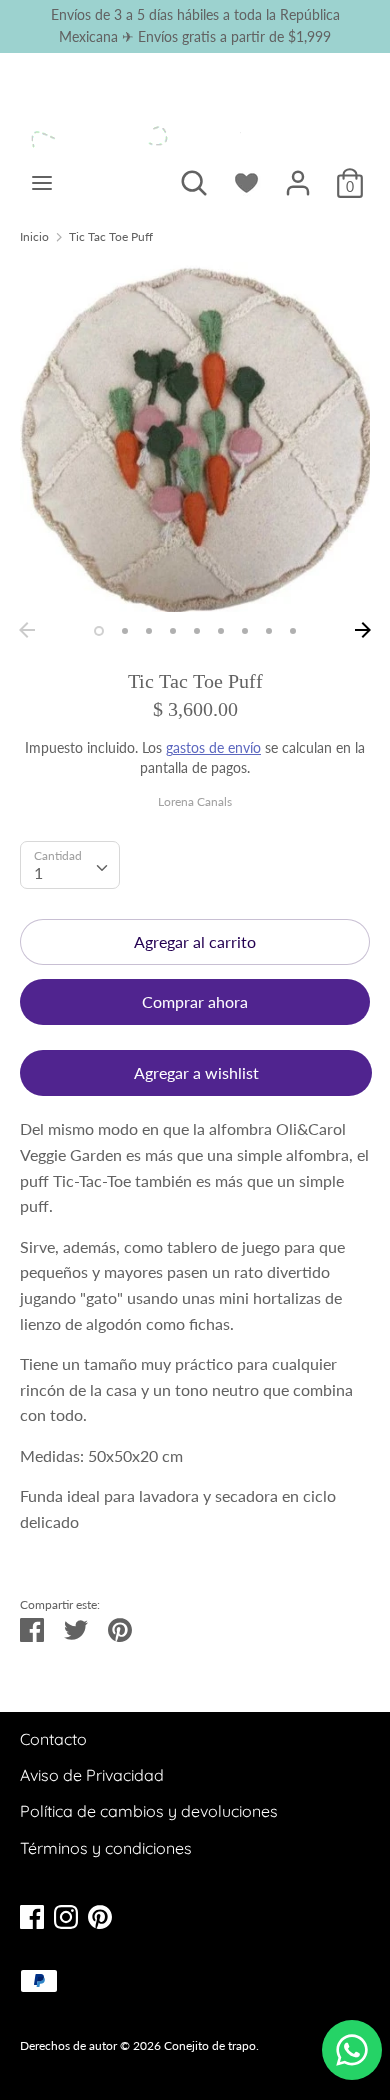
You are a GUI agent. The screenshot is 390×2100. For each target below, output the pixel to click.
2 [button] (125, 631)
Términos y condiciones (106, 1848)
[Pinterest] (100, 1914)
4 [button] (173, 631)
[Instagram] (66, 1914)
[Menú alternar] (42, 182)
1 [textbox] (38, 872)
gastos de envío (213, 747)
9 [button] (293, 631)
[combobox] (70, 865)
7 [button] (245, 631)
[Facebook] (32, 1914)
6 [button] (221, 631)
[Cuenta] (298, 175)
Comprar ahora (195, 1001)
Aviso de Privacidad (92, 1775)
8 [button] (269, 631)
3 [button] (149, 631)
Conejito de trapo (210, 2045)
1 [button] (99, 631)
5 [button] (197, 631)
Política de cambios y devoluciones (149, 1811)
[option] (195, 437)
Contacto (53, 1739)
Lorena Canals (195, 801)
